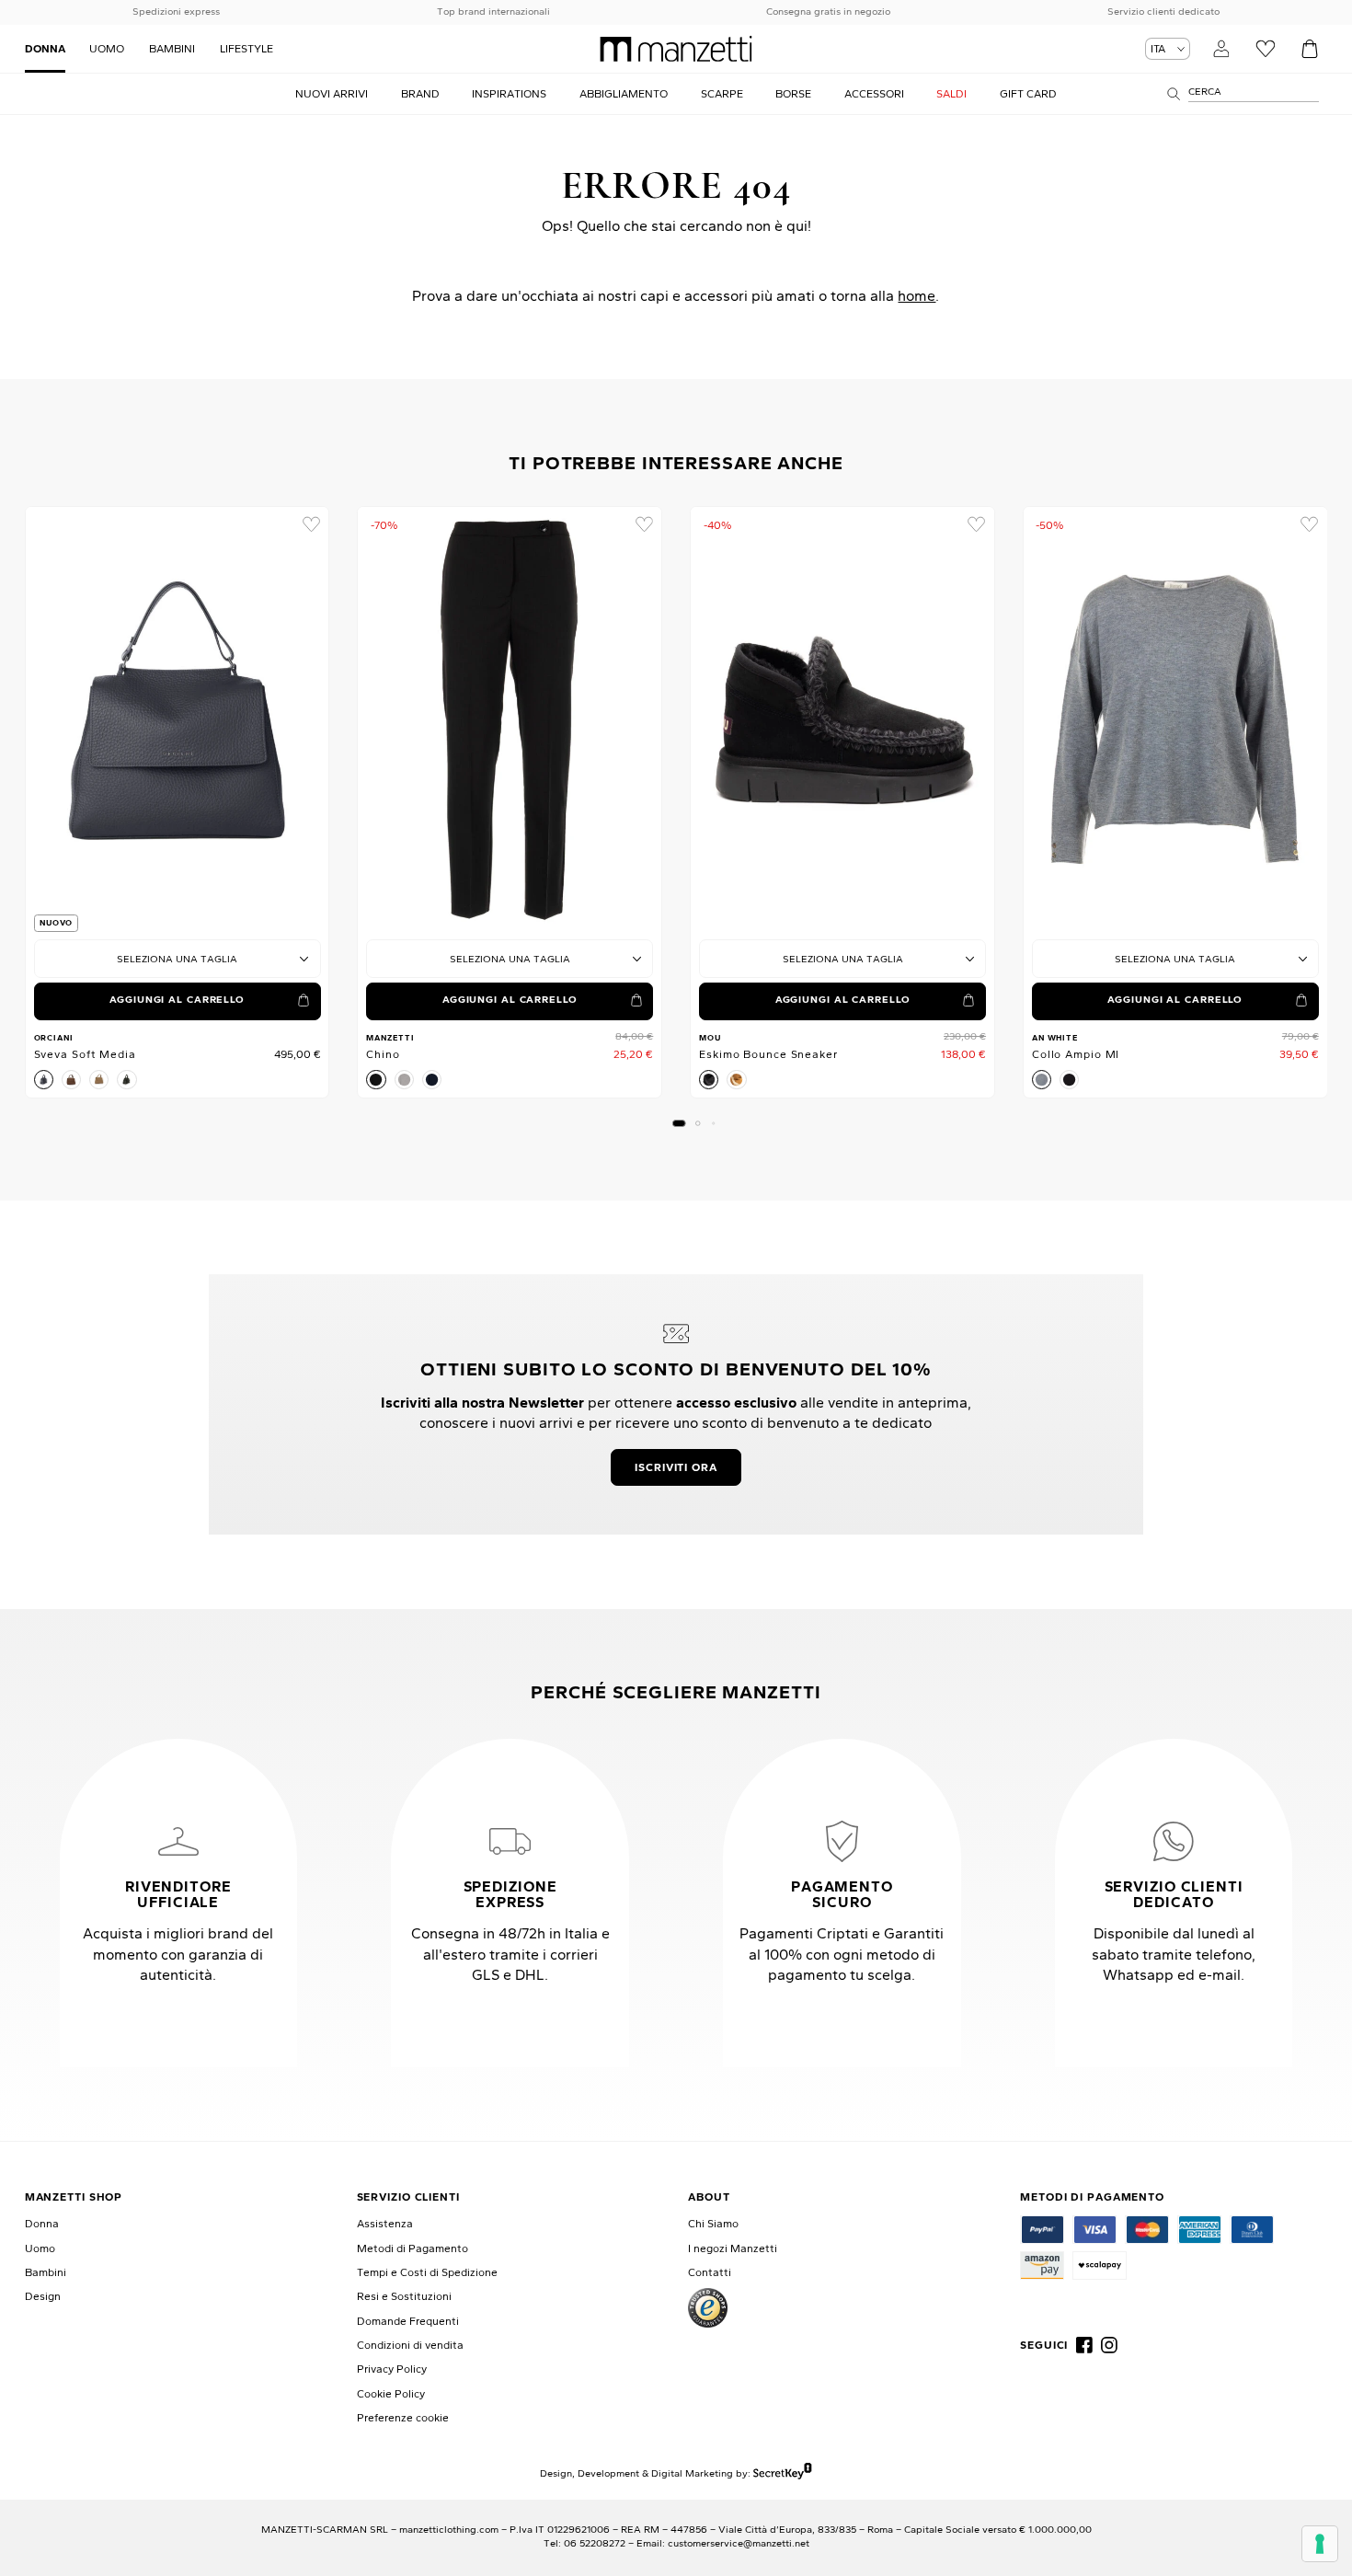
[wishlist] (310, 525)
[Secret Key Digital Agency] (782, 2473)
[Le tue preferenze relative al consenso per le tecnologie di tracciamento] (1320, 2544)
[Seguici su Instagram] (1109, 2345)
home (917, 295)
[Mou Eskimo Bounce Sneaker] (842, 720)
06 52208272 (595, 2543)
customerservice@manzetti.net (739, 2543)
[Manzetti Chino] (510, 720)
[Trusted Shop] (708, 2308)
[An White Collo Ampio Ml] (1175, 720)
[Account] (1221, 48)
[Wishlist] (1265, 48)
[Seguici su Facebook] (1084, 2345)
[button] (679, 1123)
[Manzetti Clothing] (676, 49)
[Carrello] (1309, 48)
